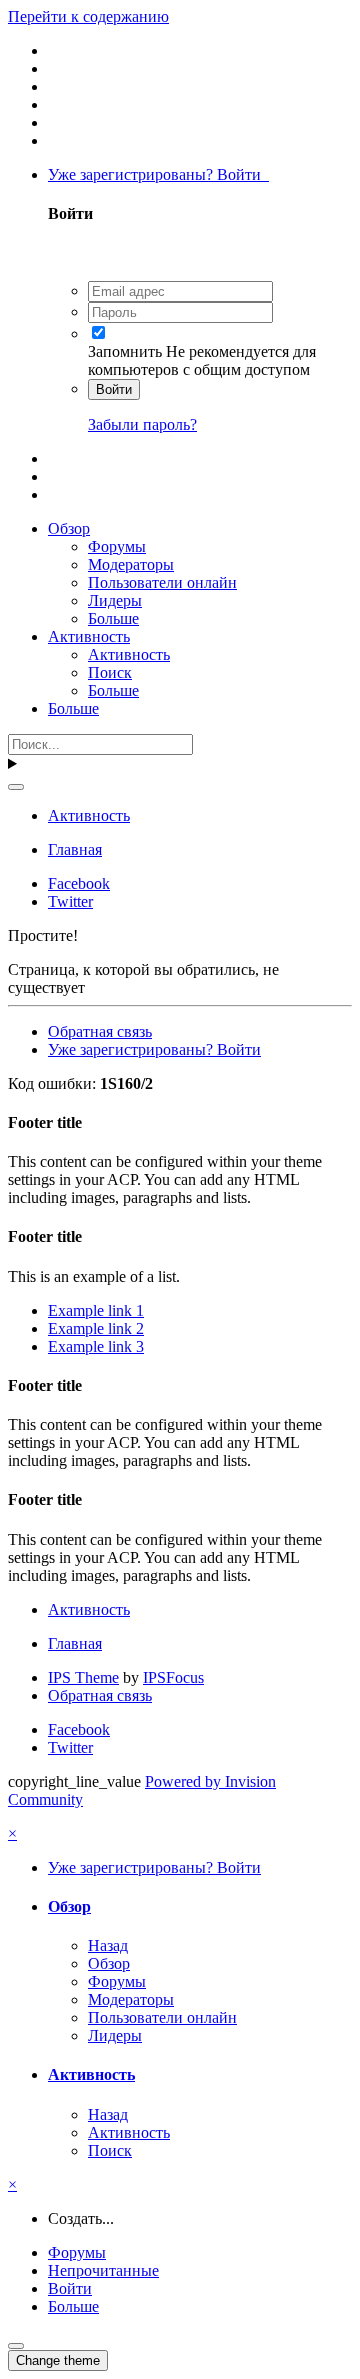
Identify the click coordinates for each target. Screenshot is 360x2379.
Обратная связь (100, 1031)
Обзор (69, 528)
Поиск (110, 672)
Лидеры (115, 600)
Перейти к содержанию (88, 16)
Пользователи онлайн (162, 582)
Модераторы (131, 564)
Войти (114, 389)
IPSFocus (173, 1677)
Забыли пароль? (142, 424)
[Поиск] (16, 787)
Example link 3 (96, 1346)
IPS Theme (83, 1677)
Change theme (58, 2360)
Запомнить (125, 351)
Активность (89, 636)
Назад (108, 1945)
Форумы (117, 546)
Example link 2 (96, 1328)
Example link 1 (96, 1310)
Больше (113, 618)
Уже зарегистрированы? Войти (158, 174)
